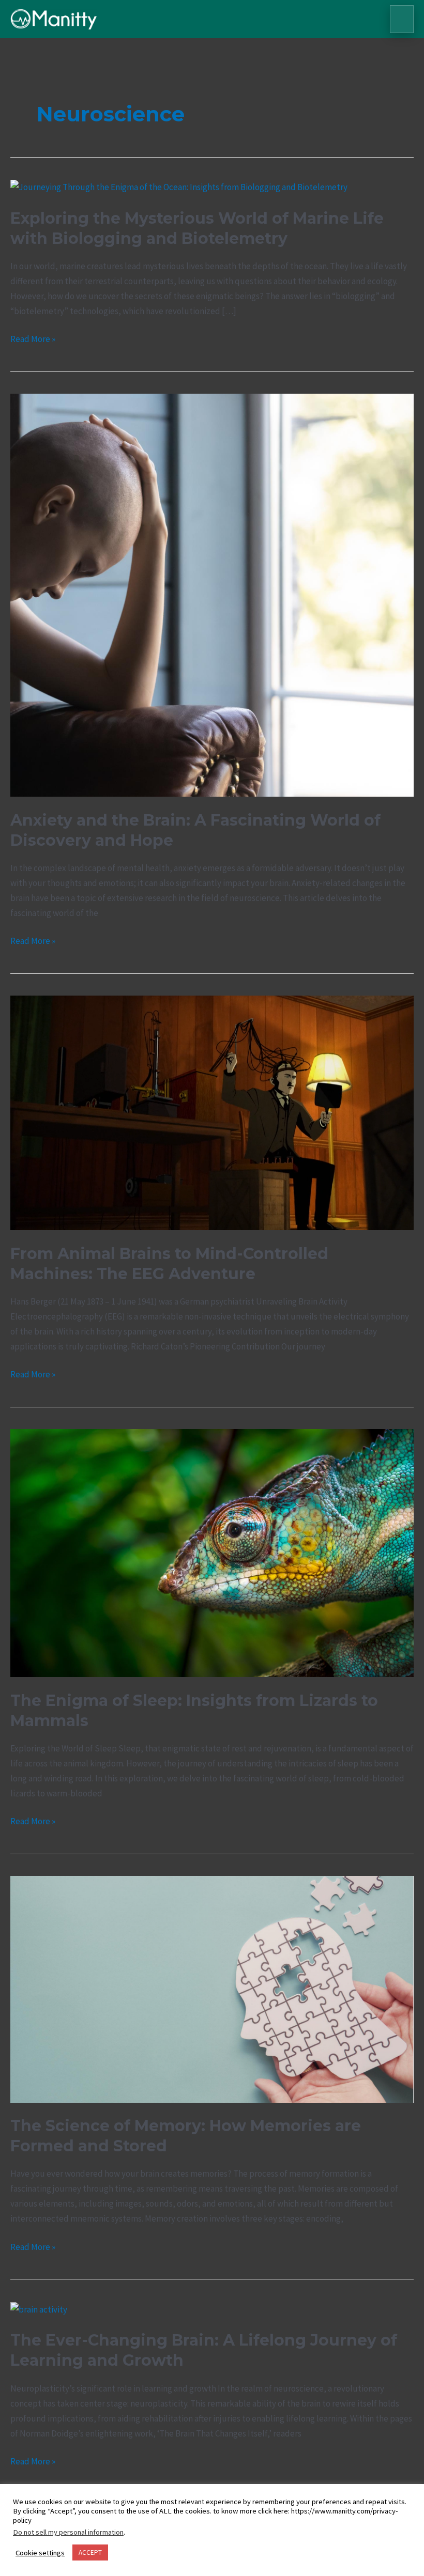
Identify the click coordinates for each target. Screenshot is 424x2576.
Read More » (33, 338)
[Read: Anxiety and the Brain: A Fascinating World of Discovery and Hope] (212, 595)
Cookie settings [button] (40, 2553)
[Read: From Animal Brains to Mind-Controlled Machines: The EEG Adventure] (212, 1112)
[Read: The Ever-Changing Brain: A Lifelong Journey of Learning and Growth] (39, 2309)
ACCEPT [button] (90, 2552)
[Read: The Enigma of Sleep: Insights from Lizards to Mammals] (212, 1552)
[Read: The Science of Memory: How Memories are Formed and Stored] (212, 1988)
